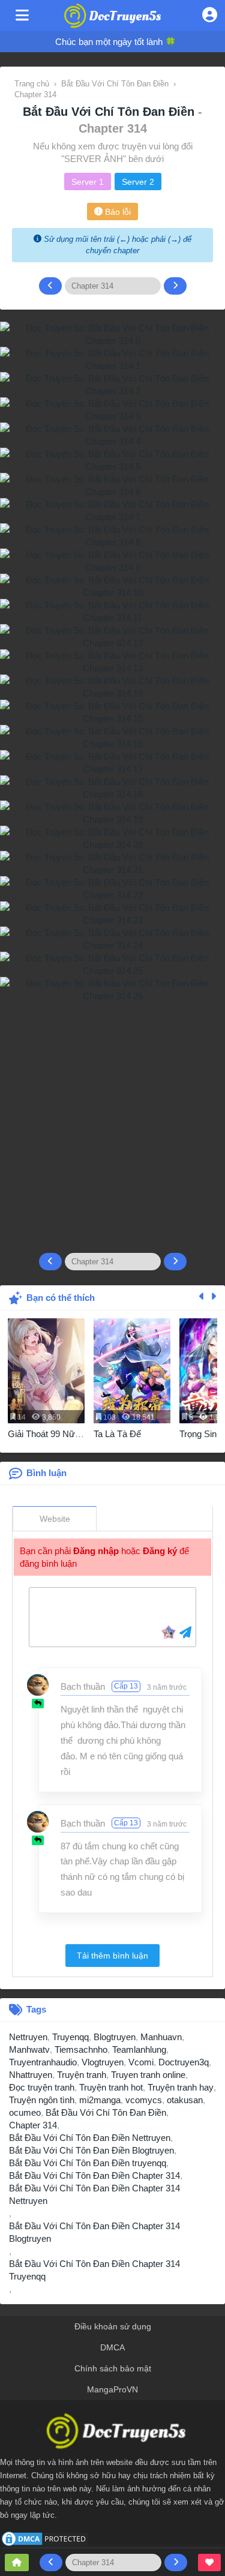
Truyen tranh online (148, 2075)
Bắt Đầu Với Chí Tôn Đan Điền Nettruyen (90, 2138)
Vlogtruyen (103, 2062)
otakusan (185, 2100)
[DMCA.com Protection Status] (45, 2538)
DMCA (112, 2347)
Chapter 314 (33, 2125)
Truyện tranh (82, 2075)
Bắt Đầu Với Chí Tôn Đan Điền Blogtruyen (91, 2150)
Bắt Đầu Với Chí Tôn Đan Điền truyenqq (88, 2163)
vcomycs (144, 2100)
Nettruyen (28, 2037)
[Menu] (22, 16)
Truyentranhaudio (43, 2062)
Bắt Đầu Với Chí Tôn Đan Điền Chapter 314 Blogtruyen (94, 2232)
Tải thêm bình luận (112, 1956)
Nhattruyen (31, 2075)
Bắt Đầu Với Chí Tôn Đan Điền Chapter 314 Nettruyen (94, 2194)
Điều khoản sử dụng (113, 2326)
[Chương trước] (50, 286)
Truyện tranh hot (111, 2087)
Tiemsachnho (81, 2049)
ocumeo (25, 2112)
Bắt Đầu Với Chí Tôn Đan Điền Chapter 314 (94, 2175)
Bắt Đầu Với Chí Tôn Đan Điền (110, 112)
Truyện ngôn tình (42, 2100)
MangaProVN (112, 2389)
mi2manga (100, 2100)
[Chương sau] (175, 286)
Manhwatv (29, 2049)
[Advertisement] (112, 1122)
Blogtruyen (115, 2037)
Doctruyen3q (184, 2062)
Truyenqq (70, 2037)
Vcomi (141, 2062)
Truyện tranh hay (181, 2087)
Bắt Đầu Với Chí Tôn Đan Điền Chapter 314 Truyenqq (94, 2270)
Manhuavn (161, 2037)
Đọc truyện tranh (42, 2087)
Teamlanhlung (139, 2049)
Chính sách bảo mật (113, 2368)
